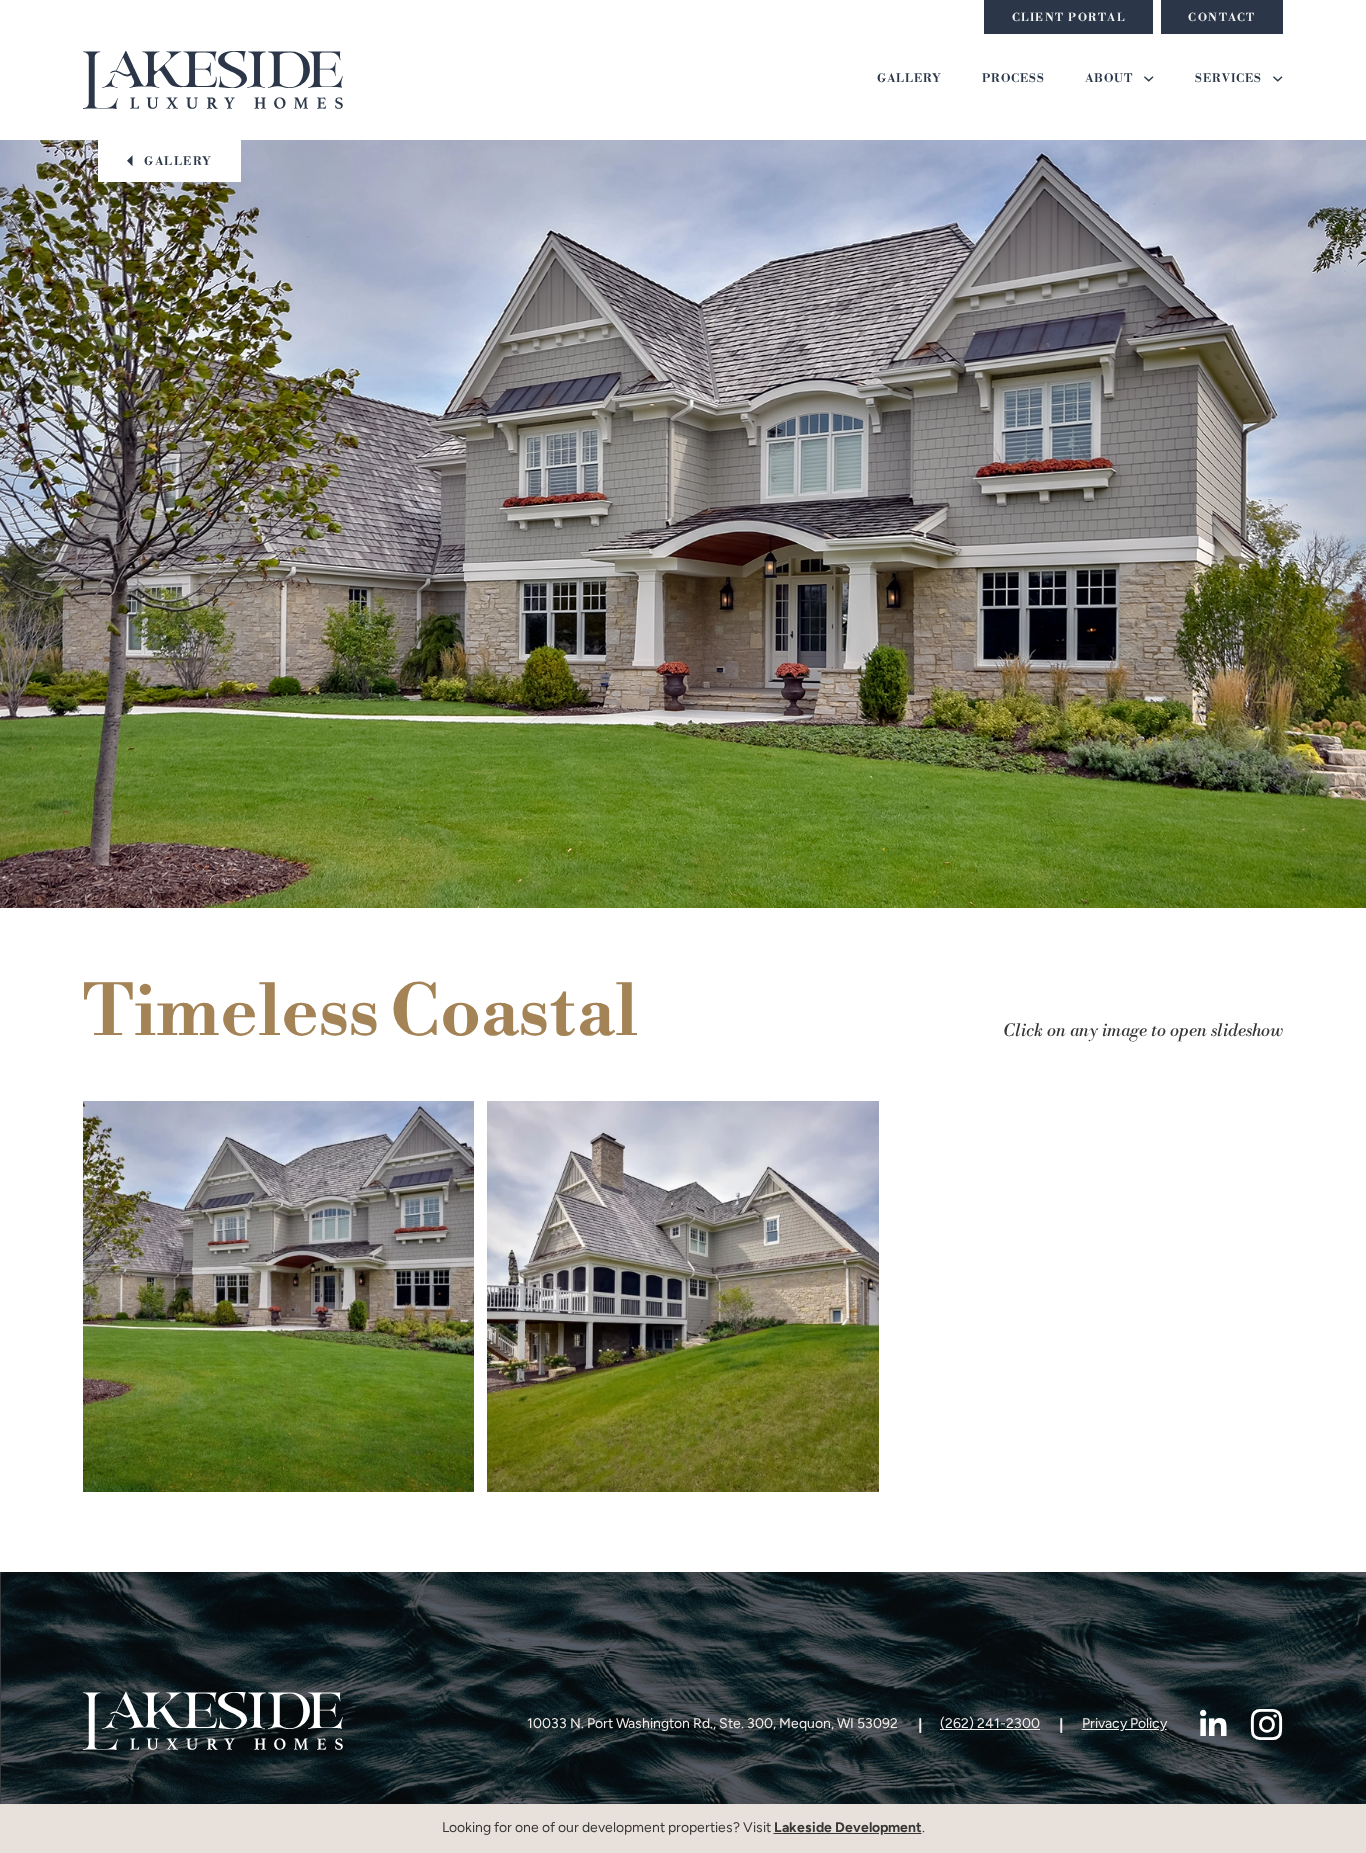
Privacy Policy (1124, 1724)
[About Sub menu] (1149, 79)
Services (1228, 79)
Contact (1222, 18)
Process (1013, 79)
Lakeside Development (848, 1828)
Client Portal (1069, 18)
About (1109, 79)
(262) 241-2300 (990, 1724)
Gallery (909, 79)
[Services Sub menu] (1278, 79)
